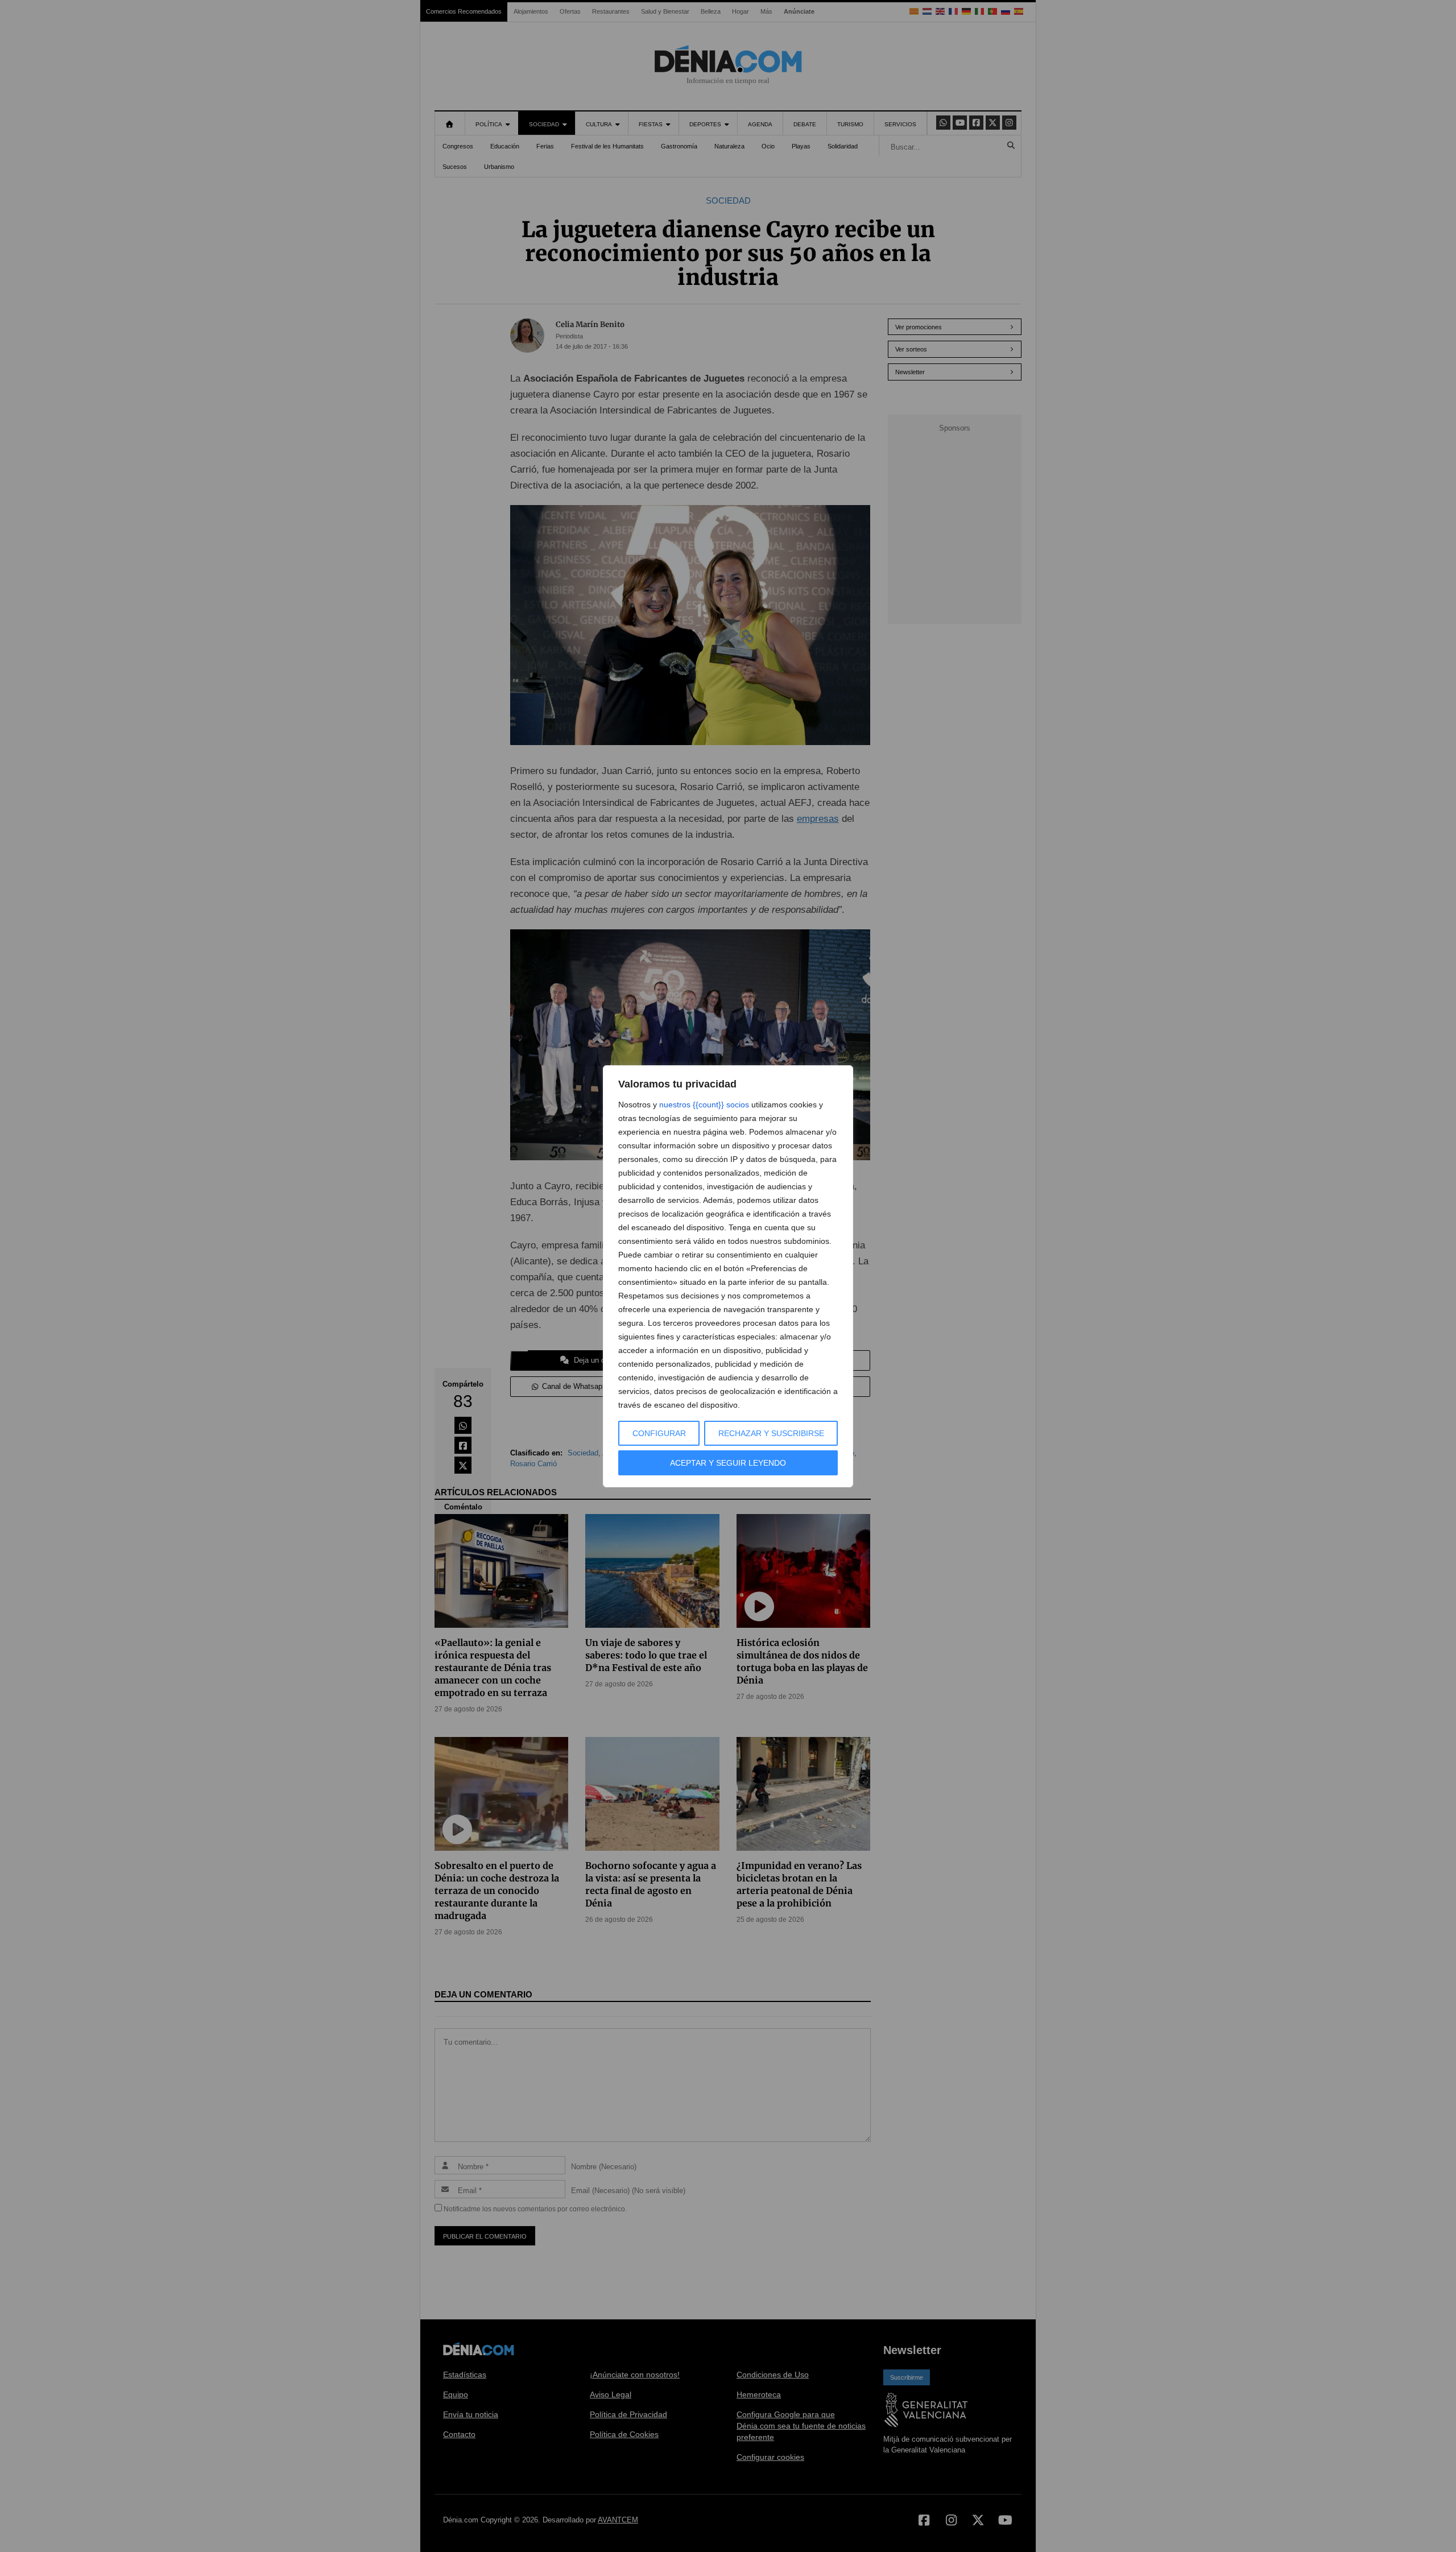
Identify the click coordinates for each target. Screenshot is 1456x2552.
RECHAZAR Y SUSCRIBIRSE (771, 1433)
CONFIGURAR (659, 1433)
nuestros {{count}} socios (704, 1105)
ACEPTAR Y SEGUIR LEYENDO (728, 1463)
